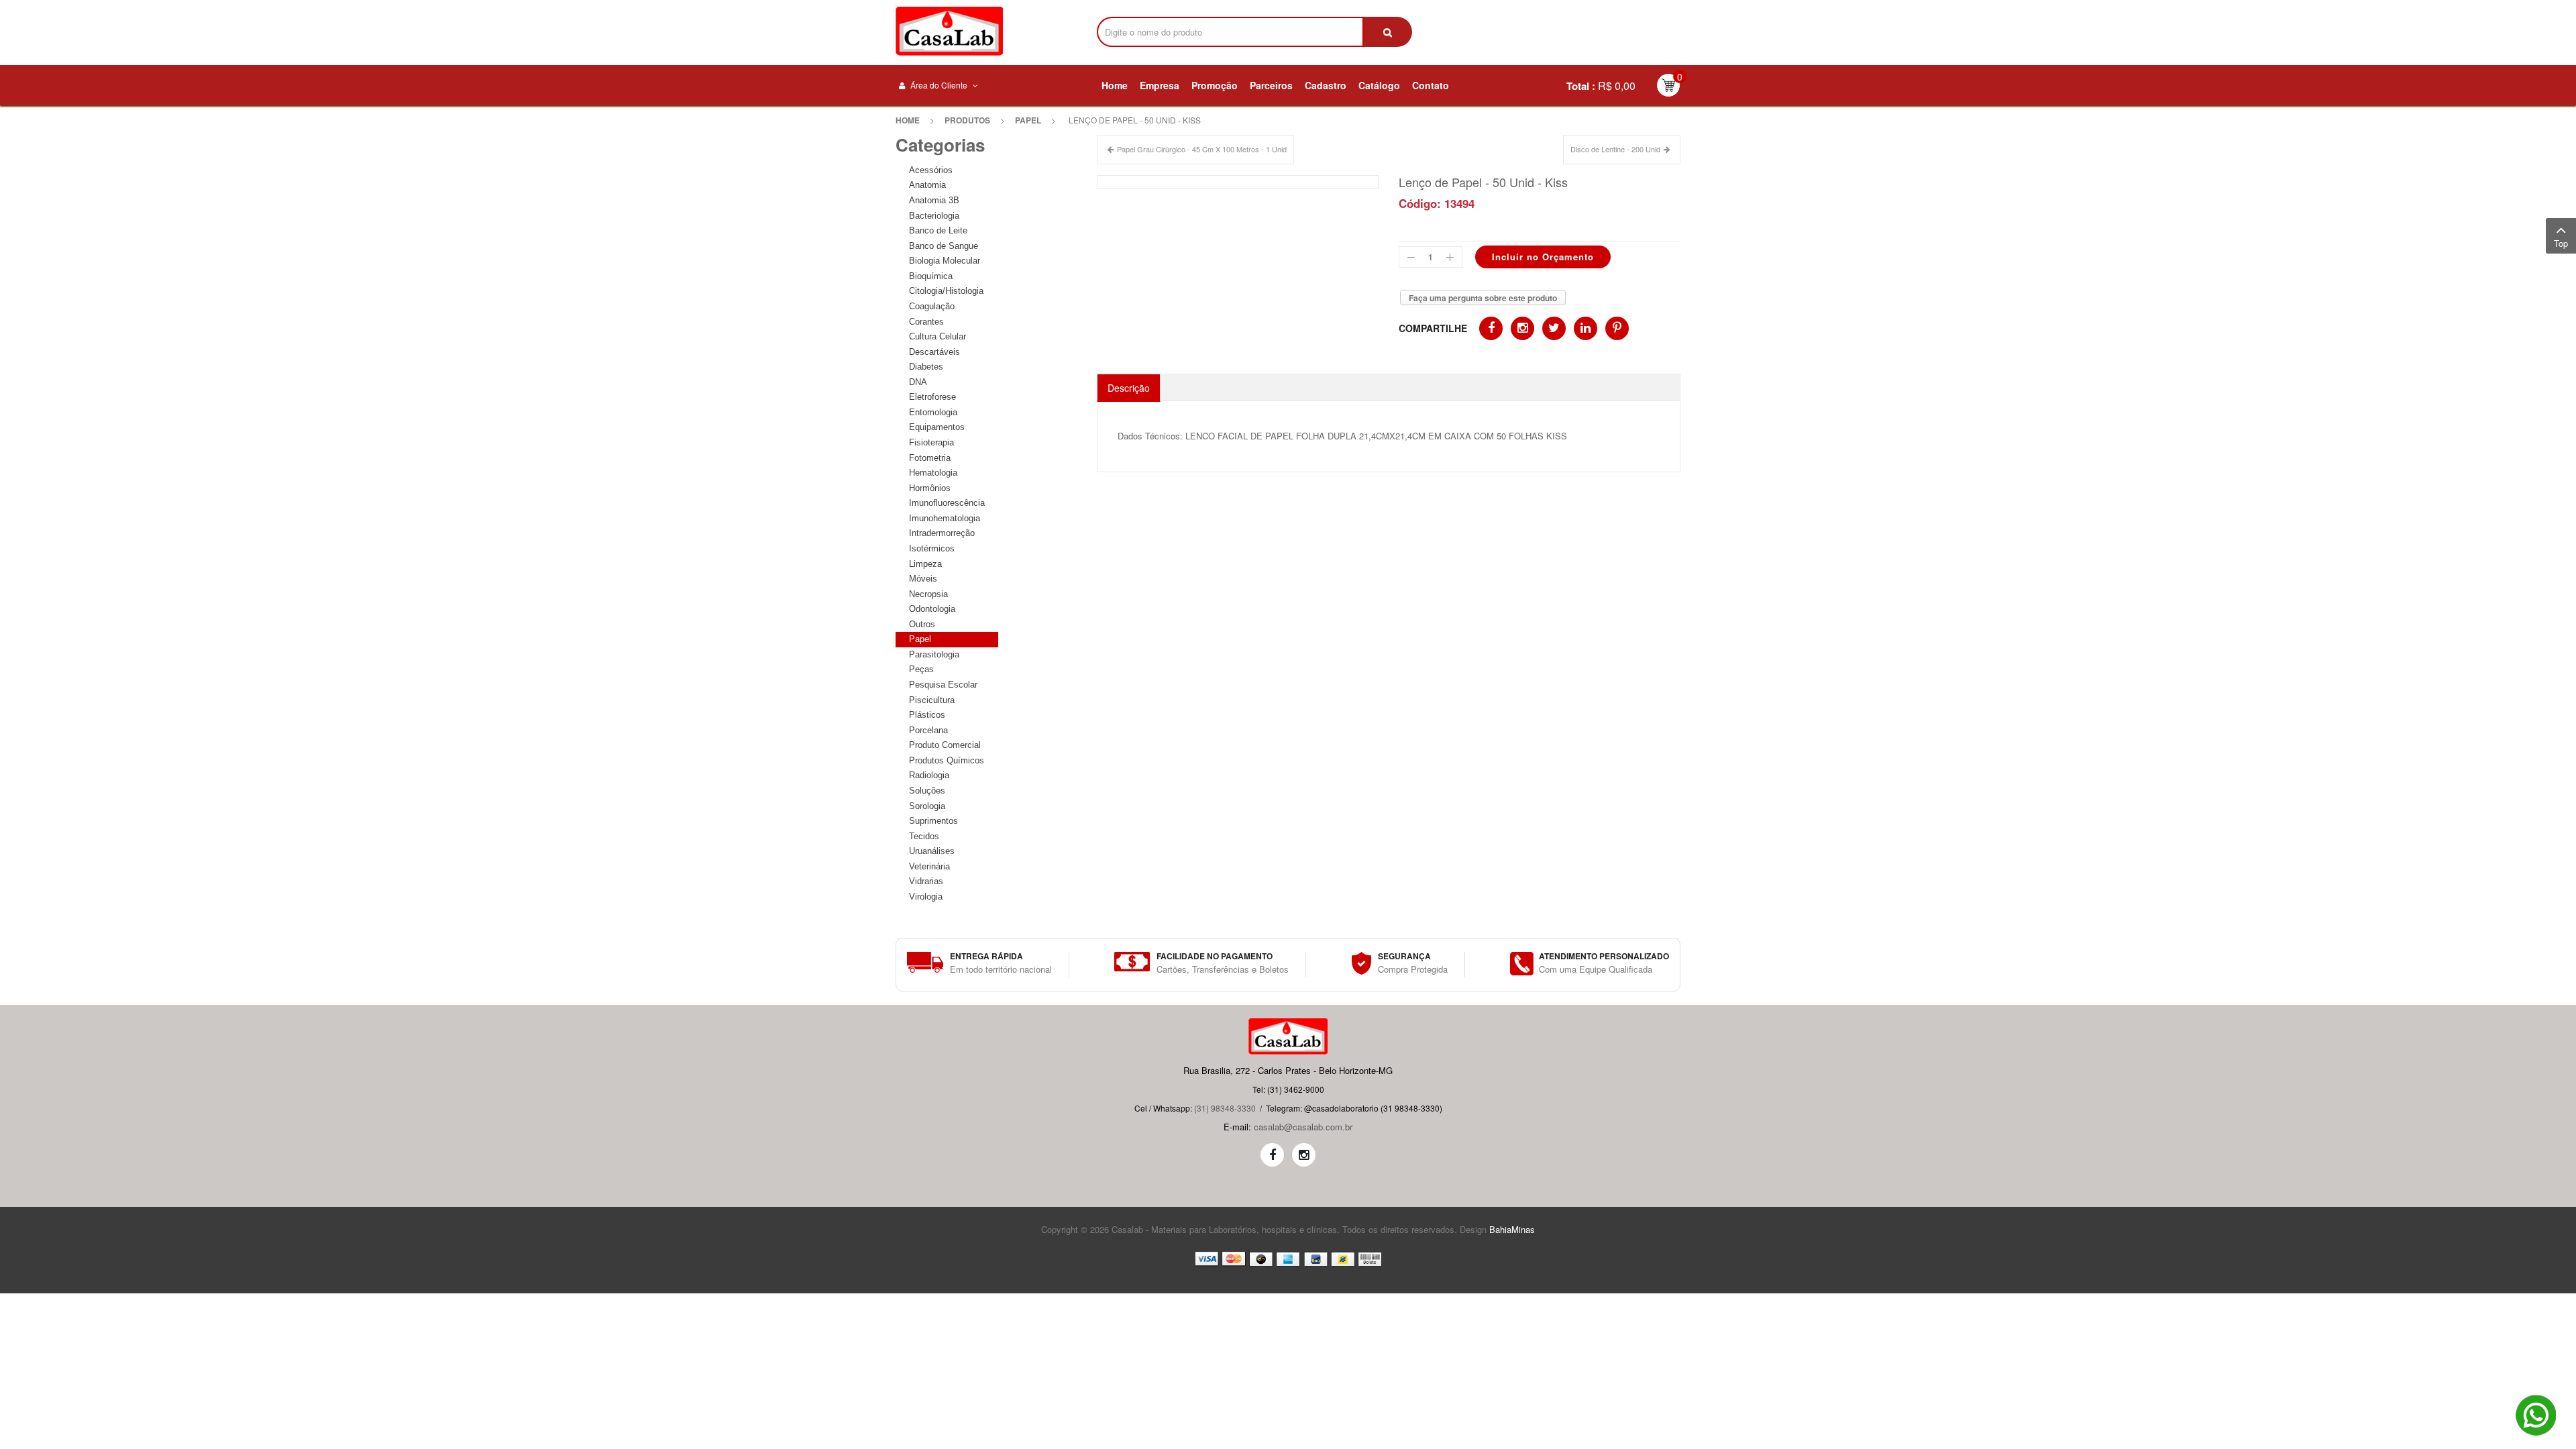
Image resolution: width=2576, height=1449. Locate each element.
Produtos (967, 120)
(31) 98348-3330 (1225, 1108)
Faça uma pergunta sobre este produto (1483, 298)
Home (908, 120)
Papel (1028, 120)
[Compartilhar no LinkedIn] (1586, 328)
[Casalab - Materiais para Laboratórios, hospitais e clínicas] (949, 31)
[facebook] (1272, 1155)
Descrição (1129, 388)
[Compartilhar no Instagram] (1522, 328)
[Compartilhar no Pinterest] (1617, 328)
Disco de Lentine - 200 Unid (1615, 149)
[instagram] (1304, 1155)
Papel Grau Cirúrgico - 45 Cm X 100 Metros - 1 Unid (1202, 149)
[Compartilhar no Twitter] (1554, 328)
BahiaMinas (1512, 1229)
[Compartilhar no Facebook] (1491, 328)
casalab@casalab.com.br (1303, 1127)
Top (2561, 243)
